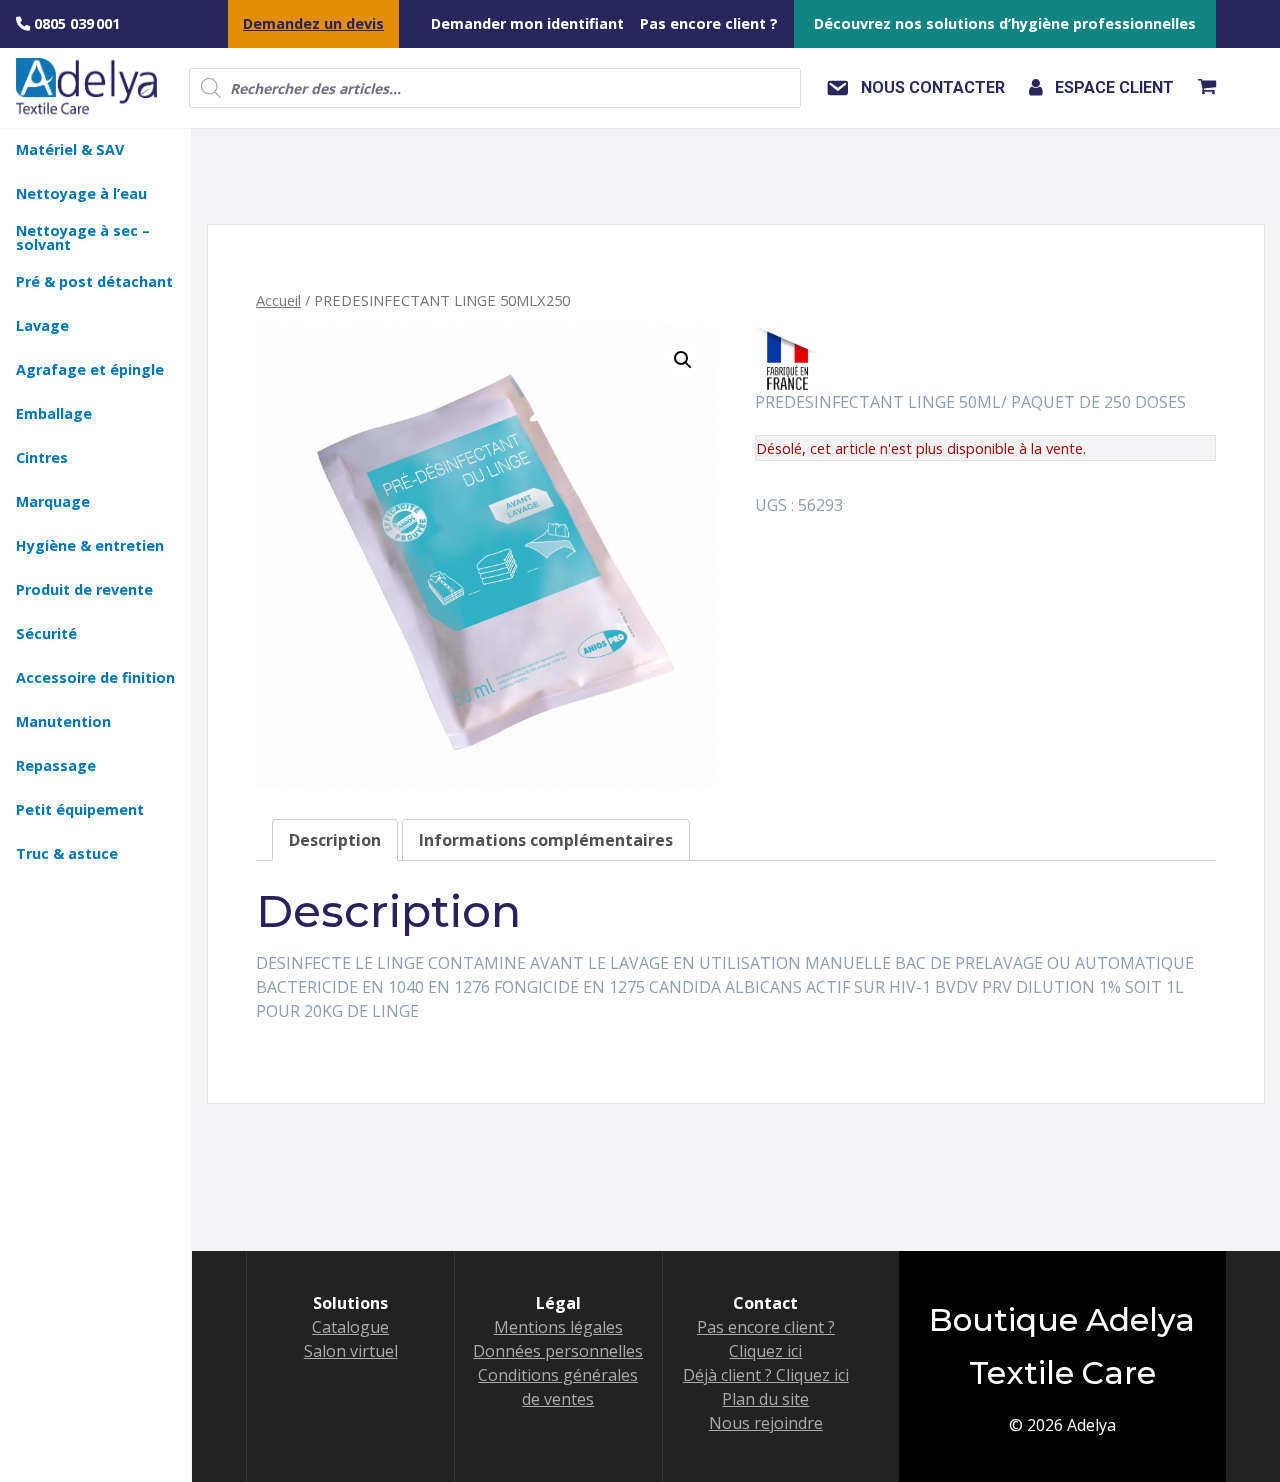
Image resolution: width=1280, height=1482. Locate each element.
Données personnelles (558, 1351)
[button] (683, 360)
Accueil (278, 300)
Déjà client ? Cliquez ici (766, 1375)
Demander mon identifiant (527, 23)
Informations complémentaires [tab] (546, 840)
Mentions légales (558, 1327)
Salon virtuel (351, 1351)
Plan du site (765, 1399)
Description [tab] (335, 840)
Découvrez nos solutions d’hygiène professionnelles (1005, 23)
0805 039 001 (75, 23)
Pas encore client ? (709, 23)
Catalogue (350, 1327)
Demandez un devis (313, 23)
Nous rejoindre (766, 1423)
